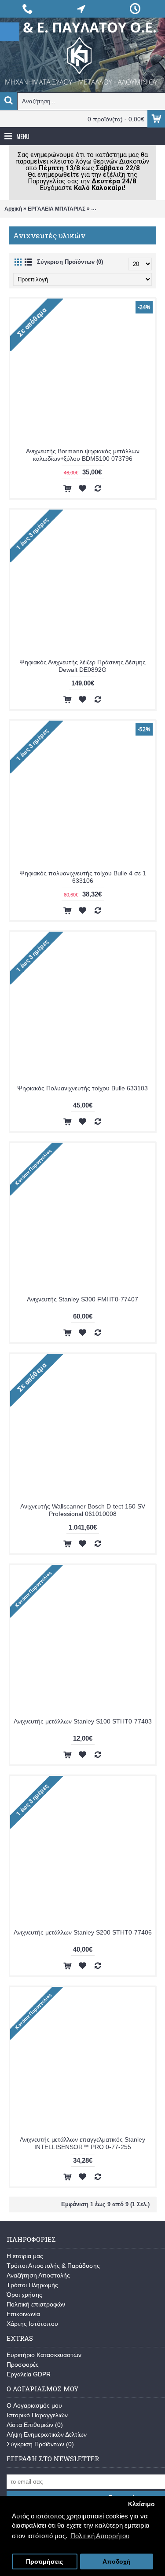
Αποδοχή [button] (117, 2562)
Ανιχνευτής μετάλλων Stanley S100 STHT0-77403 (83, 1721)
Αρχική (13, 209)
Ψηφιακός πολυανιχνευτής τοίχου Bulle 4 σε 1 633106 (83, 877)
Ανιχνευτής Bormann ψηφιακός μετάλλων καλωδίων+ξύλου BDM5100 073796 (83, 455)
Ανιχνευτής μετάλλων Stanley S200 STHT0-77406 (83, 1932)
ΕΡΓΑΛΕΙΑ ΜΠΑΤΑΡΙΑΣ (57, 209)
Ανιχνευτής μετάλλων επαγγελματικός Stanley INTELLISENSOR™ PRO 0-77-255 (82, 2143)
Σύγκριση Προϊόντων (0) (70, 262)
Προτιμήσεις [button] (44, 2562)
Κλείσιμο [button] (141, 2504)
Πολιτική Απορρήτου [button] (100, 2536)
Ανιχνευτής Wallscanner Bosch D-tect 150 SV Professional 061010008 (83, 1510)
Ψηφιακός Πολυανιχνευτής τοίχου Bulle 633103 (82, 1088)
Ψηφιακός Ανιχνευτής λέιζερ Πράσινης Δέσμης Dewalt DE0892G (82, 666)
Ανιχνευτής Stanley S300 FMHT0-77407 (82, 1299)
